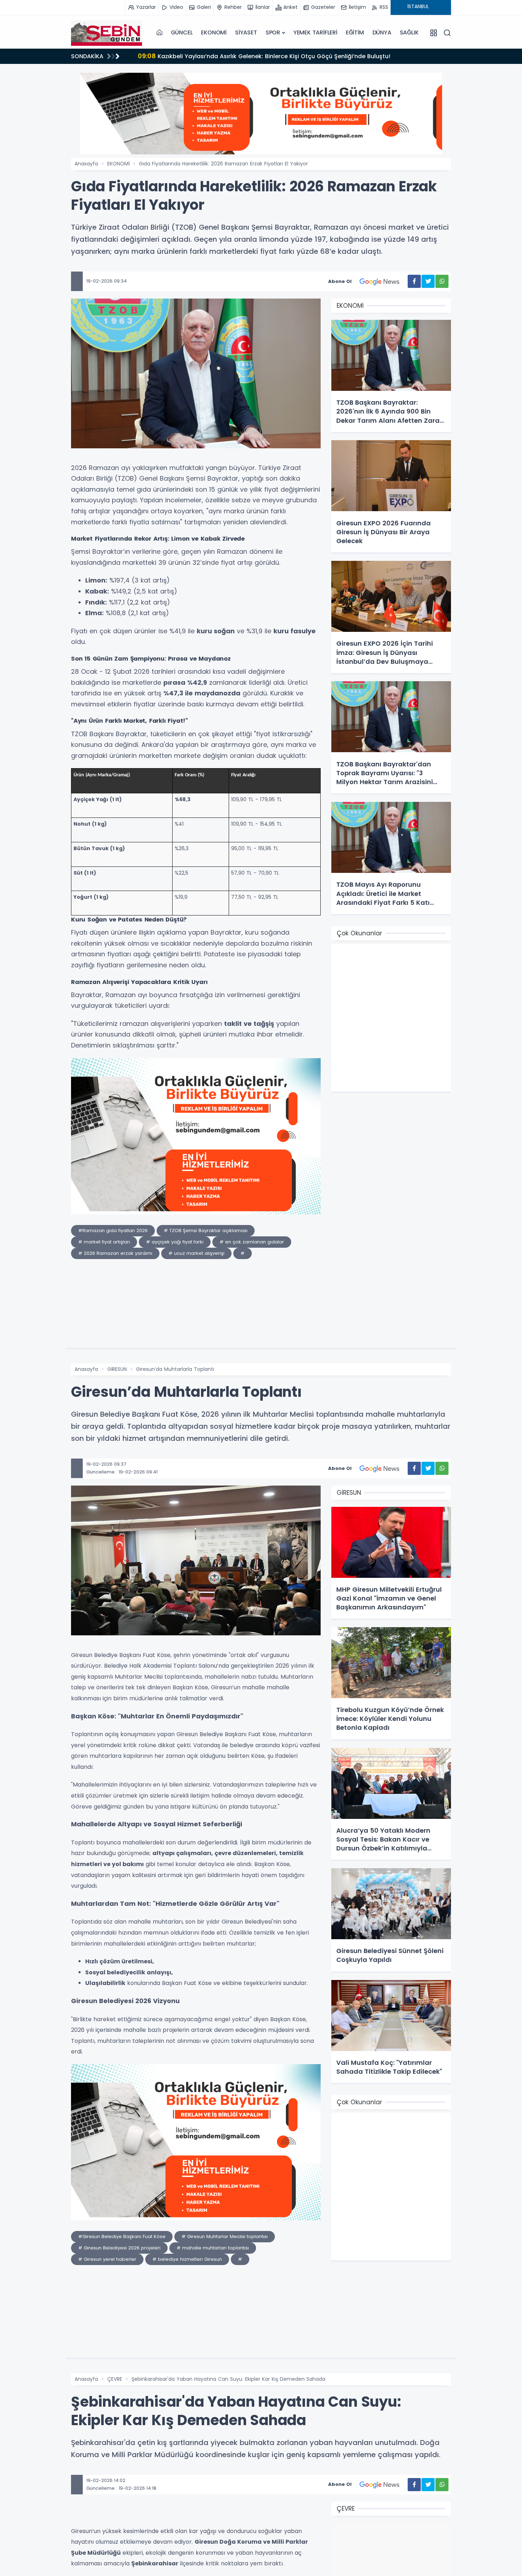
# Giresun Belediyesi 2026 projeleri (119, 2248)
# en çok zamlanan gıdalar (252, 1242)
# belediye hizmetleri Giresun (187, 2259)
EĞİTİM (355, 32)
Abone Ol (340, 281)
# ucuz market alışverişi (196, 1253)
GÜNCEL (182, 32)
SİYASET (246, 32)
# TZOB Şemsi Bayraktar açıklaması (206, 1230)
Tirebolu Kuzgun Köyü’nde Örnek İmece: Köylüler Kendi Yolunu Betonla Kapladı (261, 56)
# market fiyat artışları (104, 1242)
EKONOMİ (214, 32)
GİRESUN (117, 1369)
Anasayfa (86, 164)
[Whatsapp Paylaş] (442, 281)
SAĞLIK (409, 32)
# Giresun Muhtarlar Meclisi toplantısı (225, 2236)
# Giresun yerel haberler (107, 2259)
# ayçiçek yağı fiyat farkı (175, 1242)
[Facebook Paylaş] (414, 281)
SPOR (273, 32)
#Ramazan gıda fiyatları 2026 (113, 1230)
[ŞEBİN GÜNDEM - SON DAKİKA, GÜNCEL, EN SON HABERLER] (107, 33)
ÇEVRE (115, 2379)
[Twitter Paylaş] (428, 281)
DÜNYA (382, 32)
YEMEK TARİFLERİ (315, 32)
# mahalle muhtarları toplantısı (213, 2248)
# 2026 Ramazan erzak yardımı (115, 1253)
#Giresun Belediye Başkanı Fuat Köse (122, 2236)
